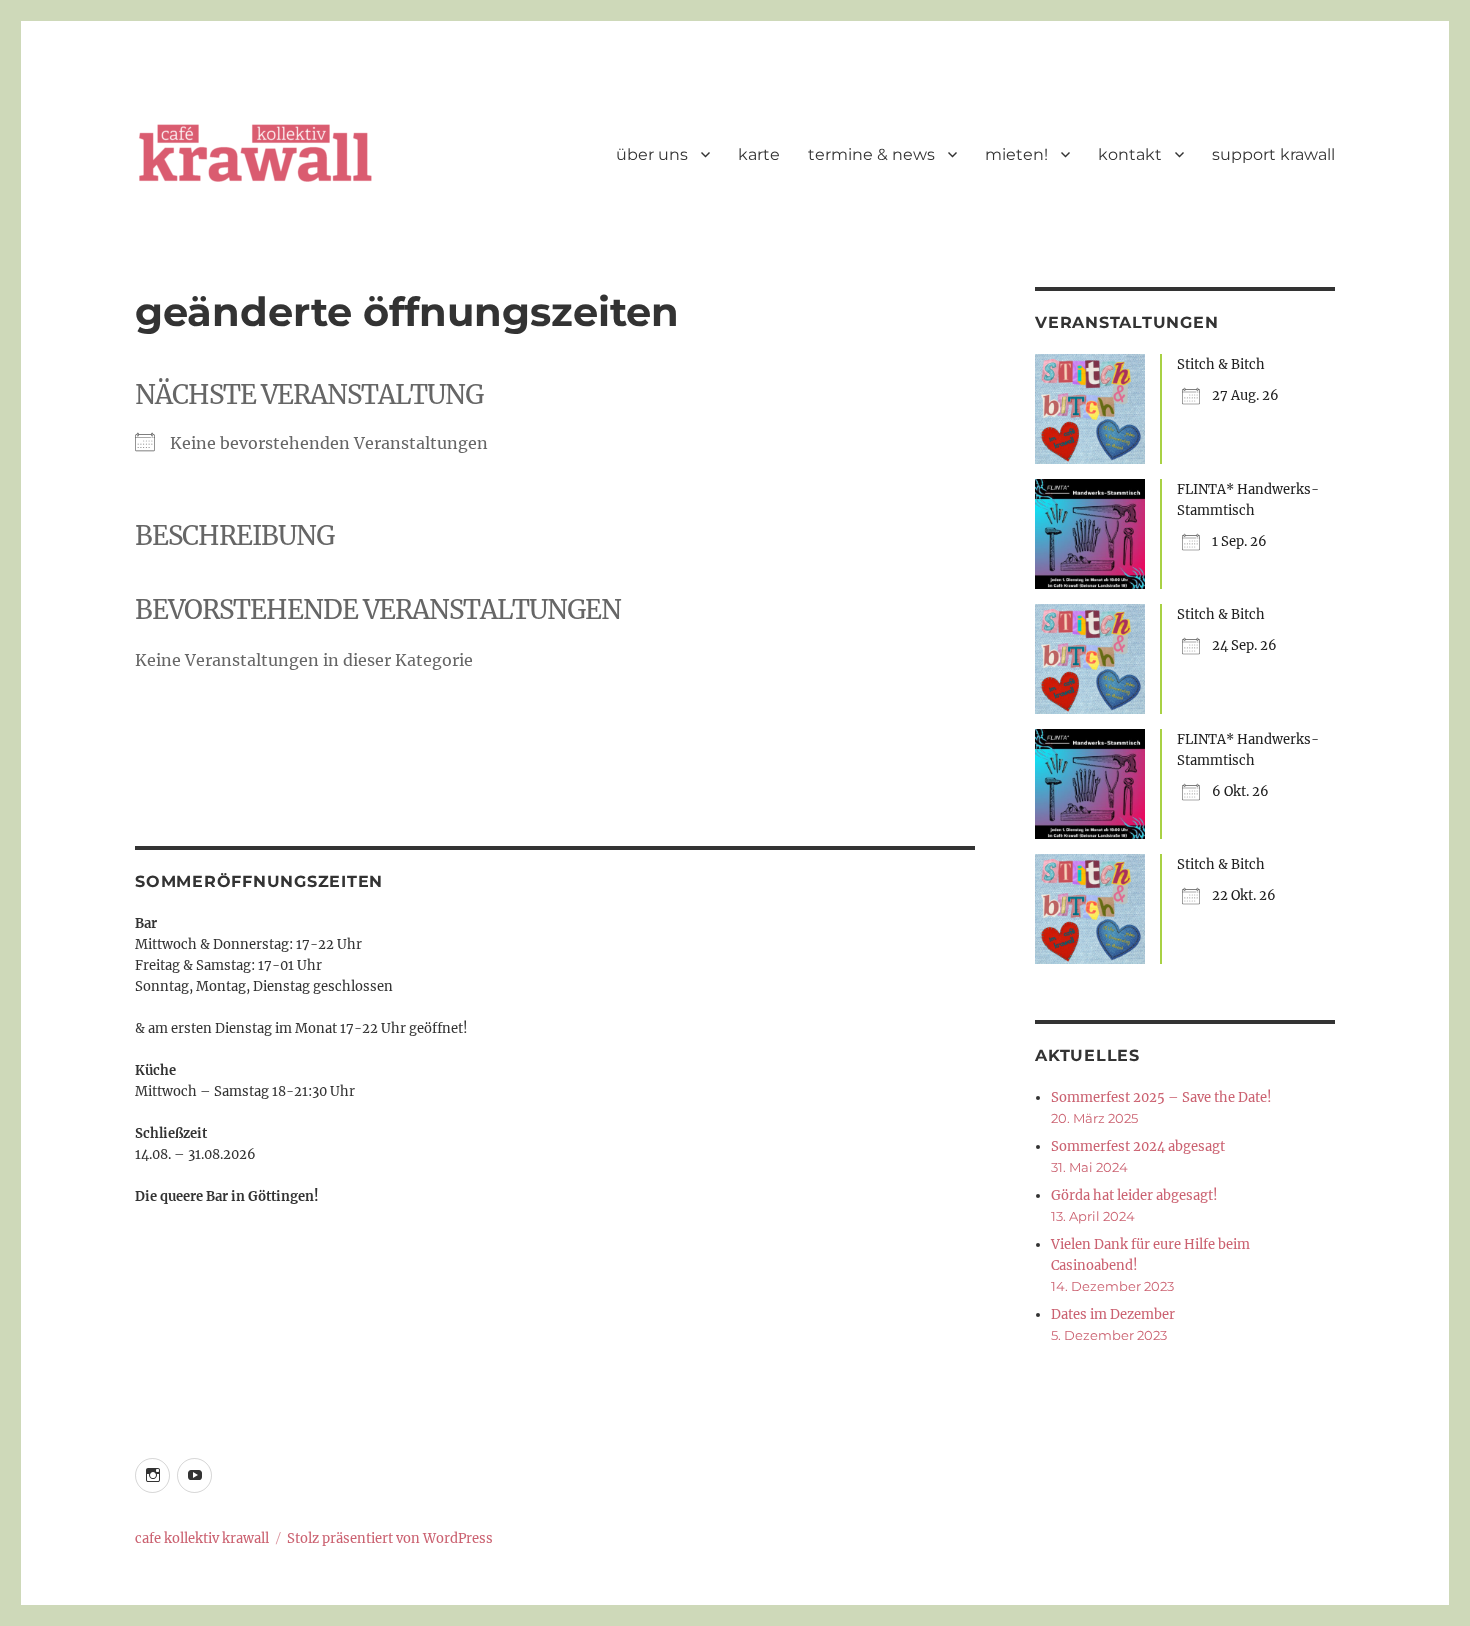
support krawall (1273, 154)
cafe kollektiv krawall (202, 1538)
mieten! (1016, 154)
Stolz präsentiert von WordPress (390, 1538)
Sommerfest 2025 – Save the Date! (1161, 1097)
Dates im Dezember (1113, 1314)
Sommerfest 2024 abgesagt (1138, 1146)
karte (759, 154)
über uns (652, 154)
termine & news (871, 154)
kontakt (1130, 154)
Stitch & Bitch (1221, 364)
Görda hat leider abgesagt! (1134, 1195)
